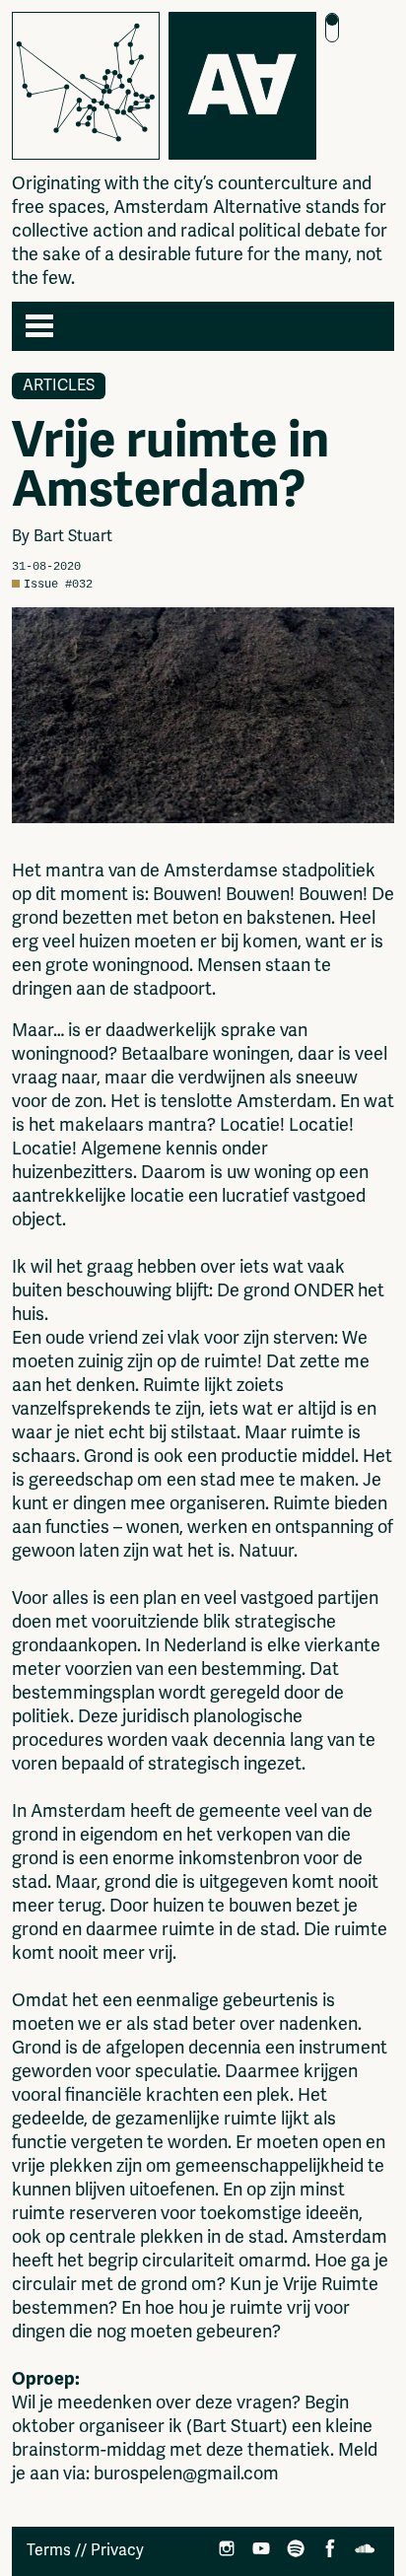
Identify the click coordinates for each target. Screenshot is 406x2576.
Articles (59, 385)
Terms (49, 2550)
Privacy (117, 2550)
